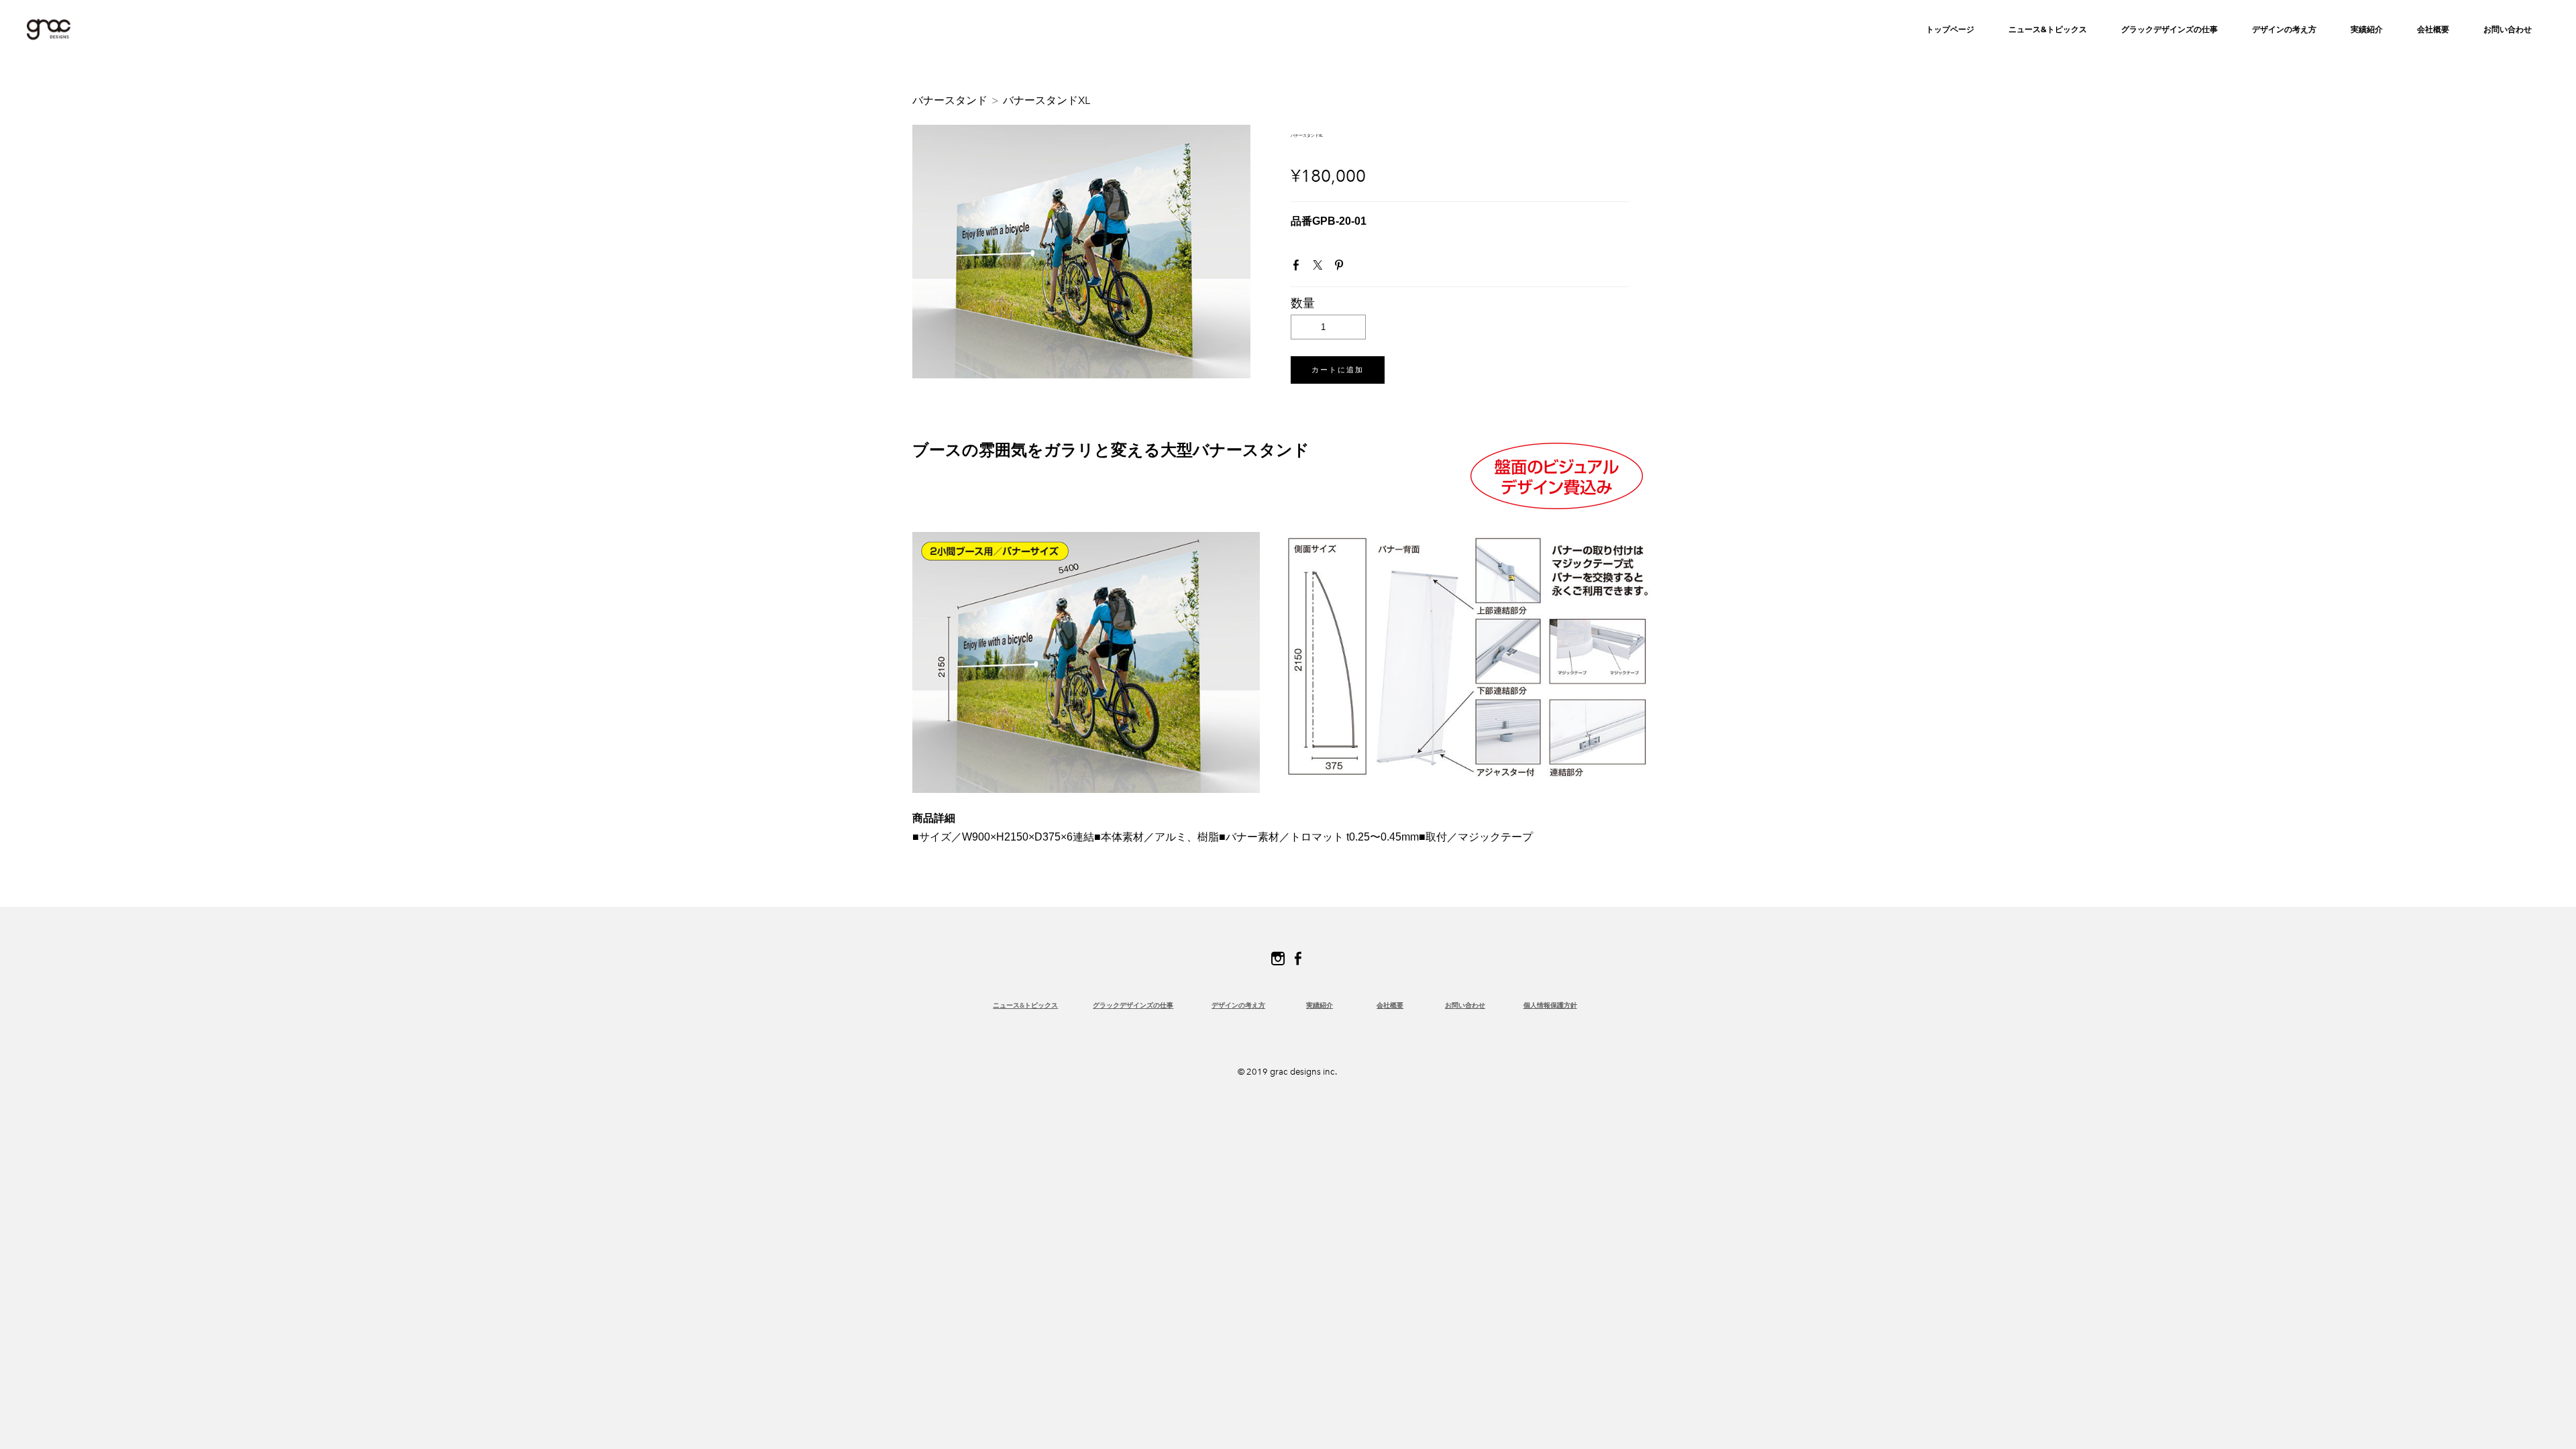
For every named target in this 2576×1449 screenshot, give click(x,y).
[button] (1338, 370)
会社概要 (2433, 29)
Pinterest (1342, 268)
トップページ (1950, 29)
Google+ (1362, 268)
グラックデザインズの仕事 (2169, 29)
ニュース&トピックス (2048, 29)
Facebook (1299, 268)
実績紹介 (2367, 29)
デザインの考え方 (1238, 1005)
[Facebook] (1298, 959)
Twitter (1320, 268)
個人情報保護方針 (1550, 1005)
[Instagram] (1278, 959)
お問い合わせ (2508, 29)
